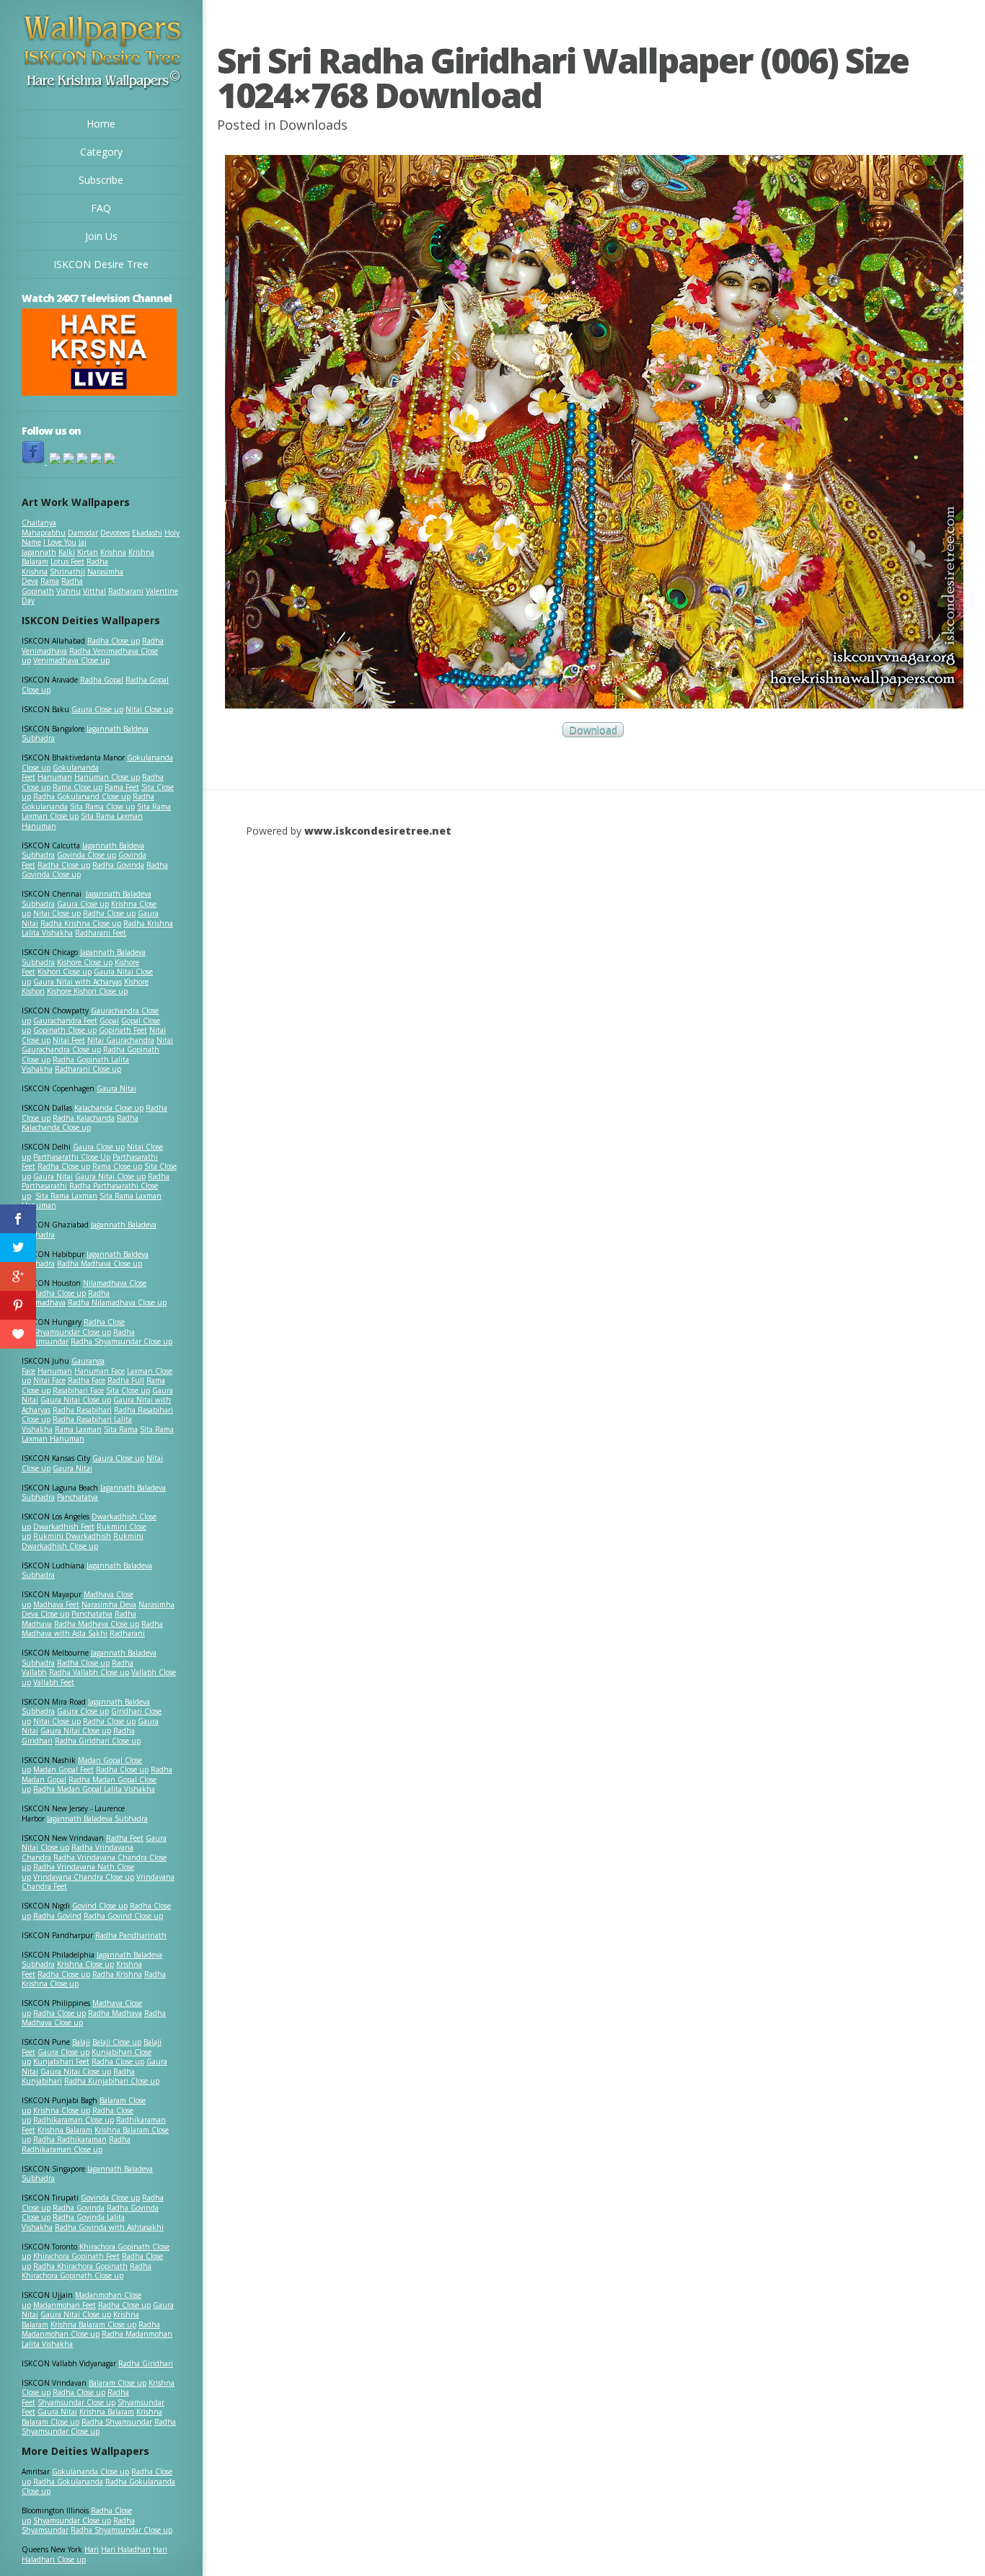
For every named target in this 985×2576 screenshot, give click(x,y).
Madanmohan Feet (65, 2305)
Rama (50, 581)
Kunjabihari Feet (61, 2061)
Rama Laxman (78, 1429)
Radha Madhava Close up (100, 1263)
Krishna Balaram (65, 2130)
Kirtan (88, 552)
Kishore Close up (85, 962)
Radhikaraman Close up (74, 2120)
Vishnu (69, 591)
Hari (92, 2549)
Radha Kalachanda (84, 1118)
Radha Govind (57, 1916)
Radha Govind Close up (123, 1916)
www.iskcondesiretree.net (378, 831)
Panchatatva (78, 1497)
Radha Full (126, 1380)
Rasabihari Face (78, 1390)
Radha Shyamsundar (117, 2422)
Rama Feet (122, 787)
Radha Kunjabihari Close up (112, 2081)
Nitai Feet (69, 1040)
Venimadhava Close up (71, 660)
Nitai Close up (149, 709)
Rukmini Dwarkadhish (72, 1536)
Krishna (113, 552)
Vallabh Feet (54, 1682)
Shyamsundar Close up (72, 1332)
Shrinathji (67, 572)
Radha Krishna (117, 1974)
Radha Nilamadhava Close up (117, 1302)
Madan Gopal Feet (63, 1769)
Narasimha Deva (109, 1604)
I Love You (60, 542)
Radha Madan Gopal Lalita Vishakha (94, 1789)
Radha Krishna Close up (81, 923)
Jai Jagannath (54, 547)
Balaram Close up (118, 2383)
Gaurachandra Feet (65, 1021)
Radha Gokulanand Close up (82, 796)
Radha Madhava (115, 2013)
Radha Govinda (118, 865)
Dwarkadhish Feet (64, 1527)
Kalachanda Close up (109, 1108)
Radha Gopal (102, 680)
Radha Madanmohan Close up (91, 2329)
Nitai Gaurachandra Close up (97, 1045)
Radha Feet (125, 1838)
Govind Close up (100, 1906)
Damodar (83, 533)
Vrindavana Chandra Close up (84, 1877)
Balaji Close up (117, 2042)
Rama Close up (78, 787)
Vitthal (94, 591)
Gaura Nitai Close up (110, 1176)
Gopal (109, 1021)
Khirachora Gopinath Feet (76, 2256)
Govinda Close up (87, 855)
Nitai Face (49, 1380)
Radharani (126, 591)
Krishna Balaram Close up (93, 2324)
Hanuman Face (100, 1371)
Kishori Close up (65, 972)
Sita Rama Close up (102, 807)
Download (593, 730)
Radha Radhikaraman (70, 2139)
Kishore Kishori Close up (87, 991)
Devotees (115, 533)
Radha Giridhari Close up (98, 1741)
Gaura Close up (97, 709)
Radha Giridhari (146, 2363)
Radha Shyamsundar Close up (122, 1341)
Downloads (313, 125)
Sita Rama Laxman (66, 1196)
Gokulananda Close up (90, 2471)
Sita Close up (128, 1390)
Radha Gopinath (52, 586)
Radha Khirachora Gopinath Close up (87, 2271)
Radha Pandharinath (131, 1935)
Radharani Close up (88, 1069)
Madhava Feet (56, 1604)
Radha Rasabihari (82, 1410)
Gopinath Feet (123, 1030)
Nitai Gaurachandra (121, 1040)
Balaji (81, 2042)
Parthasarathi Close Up (72, 1157)
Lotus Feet (67, 561)
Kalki (67, 552)
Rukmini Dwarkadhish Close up (83, 1541)
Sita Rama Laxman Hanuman (82, 821)
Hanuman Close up (107, 777)
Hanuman (55, 777)
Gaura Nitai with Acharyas (78, 982)
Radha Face (87, 1380)
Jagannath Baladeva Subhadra (87, 1571)
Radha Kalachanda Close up (80, 1123)
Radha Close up (114, 641)
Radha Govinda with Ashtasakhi (109, 2227)
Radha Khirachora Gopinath (80, 2266)
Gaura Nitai (116, 1088)
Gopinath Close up (65, 1030)
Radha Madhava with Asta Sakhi (92, 1629)
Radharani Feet (101, 933)
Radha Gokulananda (68, 2482)
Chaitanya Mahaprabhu (44, 528)
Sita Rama (121, 1429)
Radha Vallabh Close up (89, 1672)
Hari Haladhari (126, 2549)
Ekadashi (147, 533)
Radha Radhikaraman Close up (76, 2144)
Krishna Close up (85, 1964)
